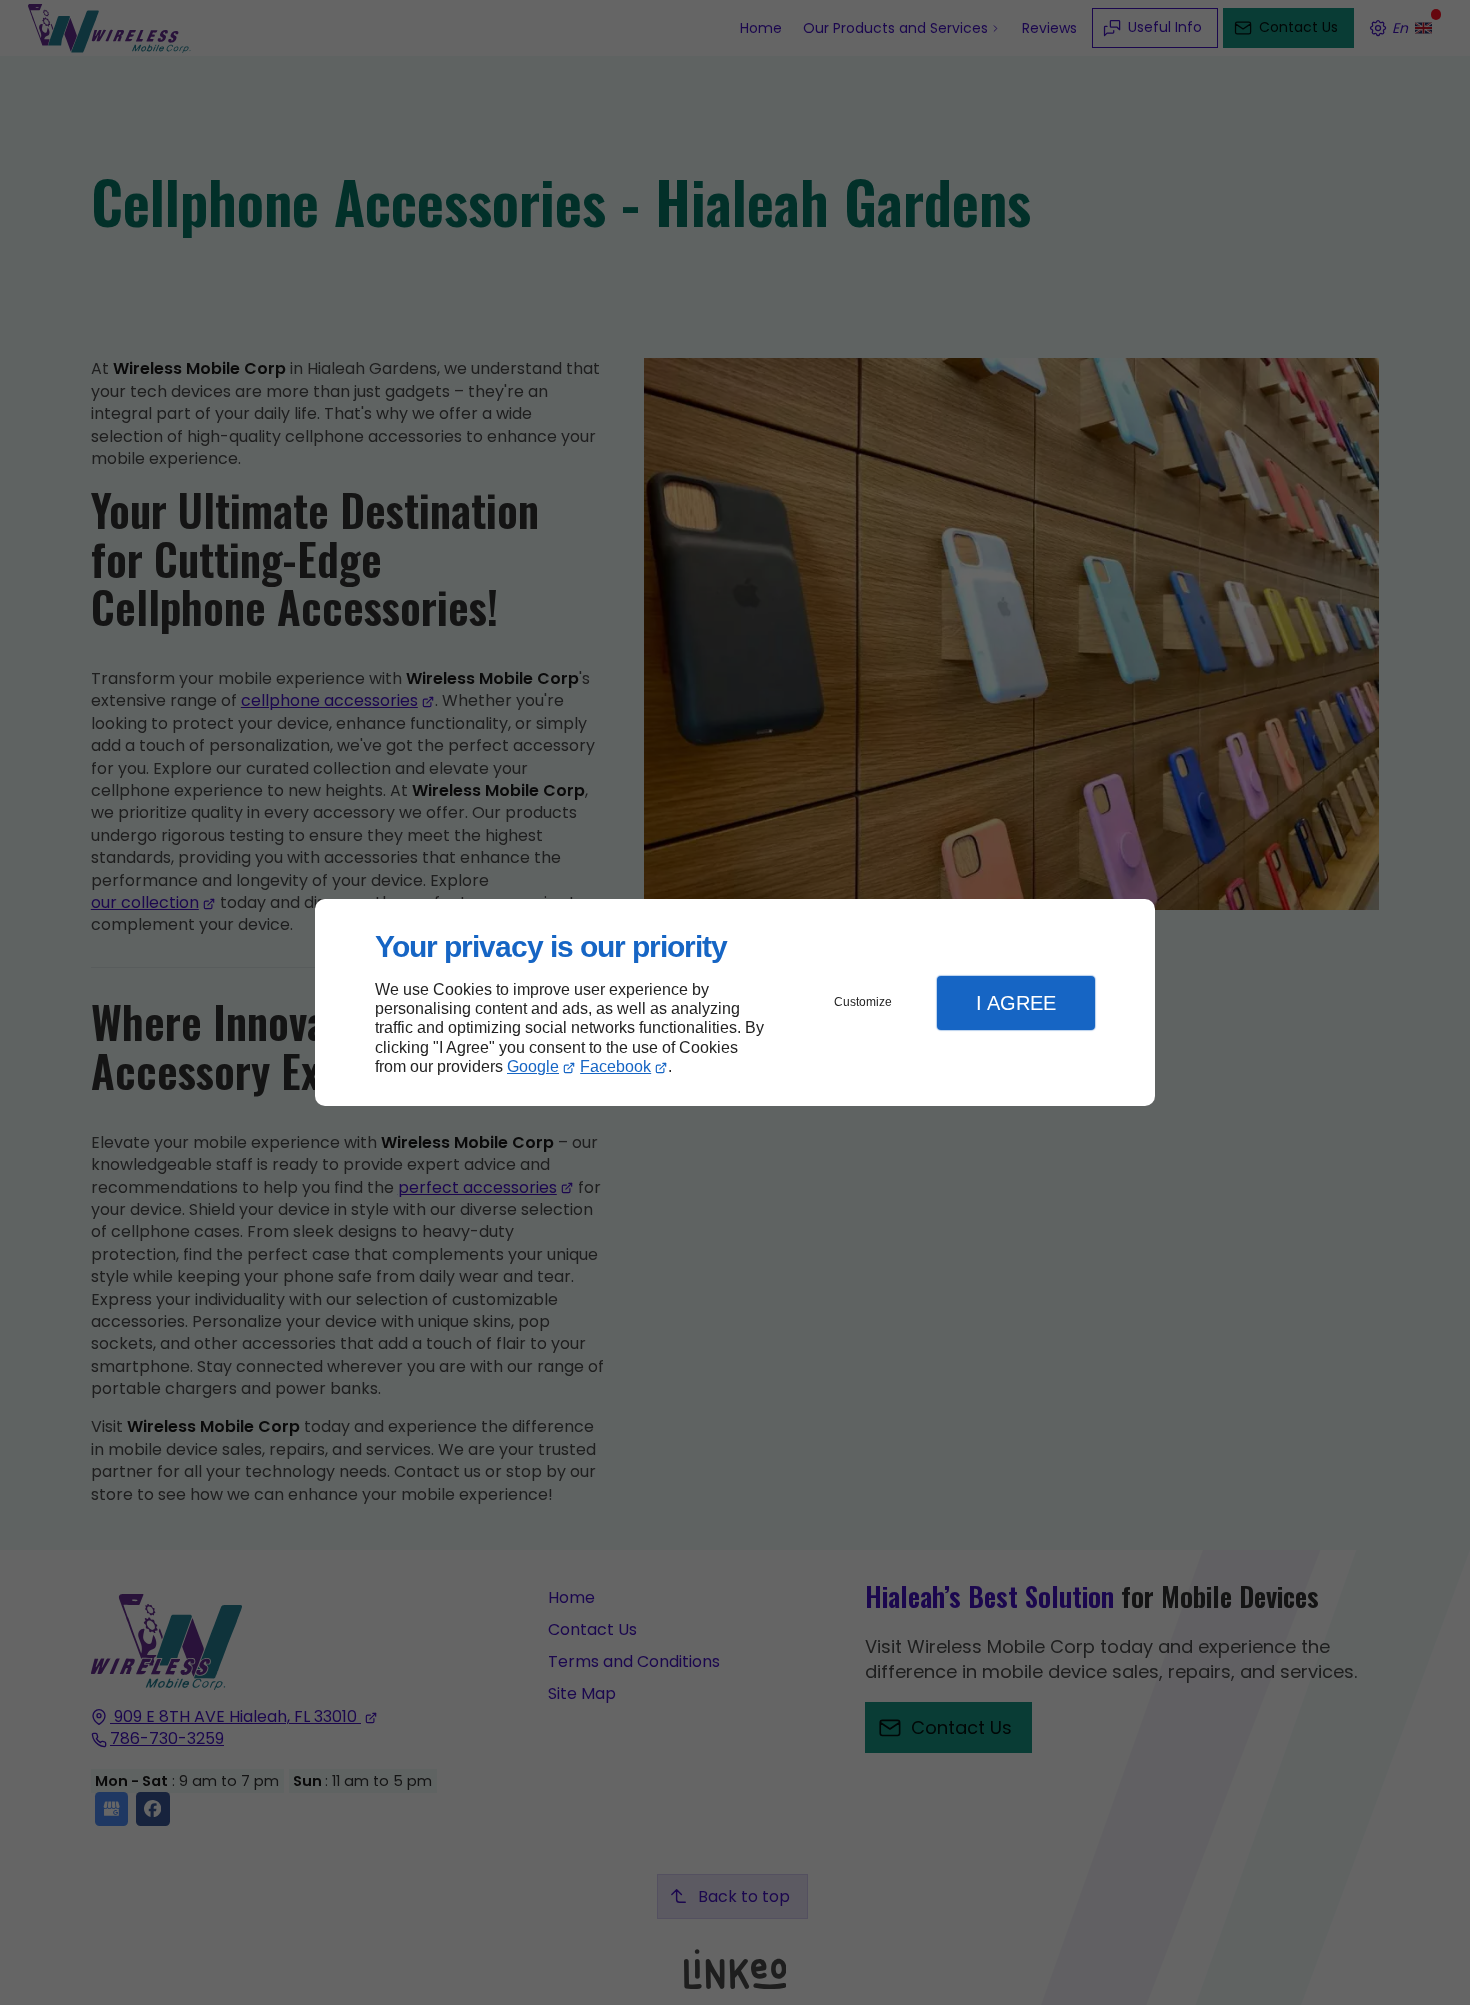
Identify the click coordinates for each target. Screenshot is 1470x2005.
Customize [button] (863, 1002)
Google (533, 1066)
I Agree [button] (1016, 1003)
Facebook (615, 1066)
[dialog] (735, 1002)
